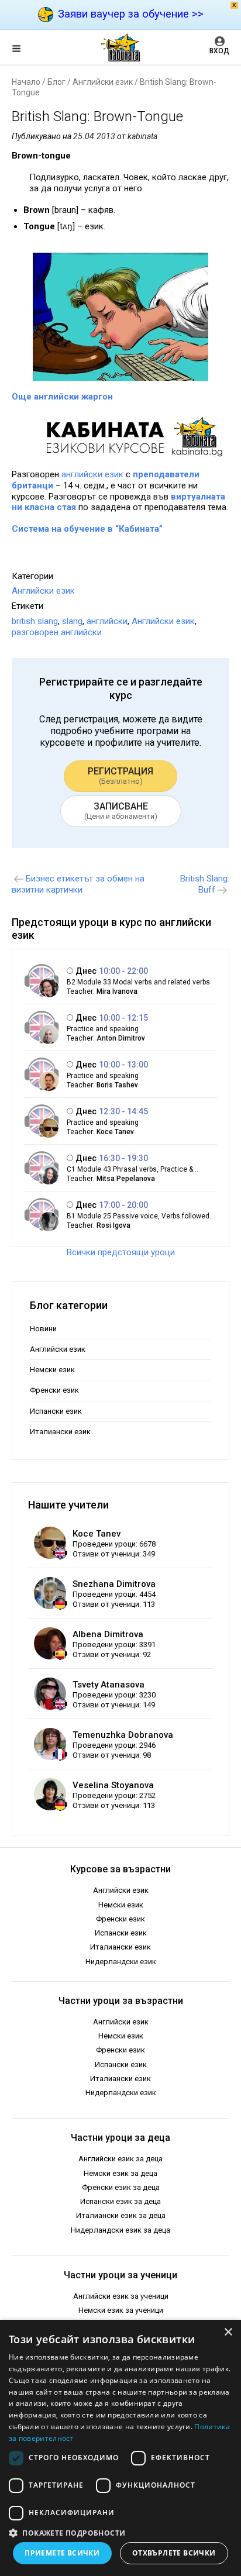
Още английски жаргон (62, 397)
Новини (43, 1329)
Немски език (52, 1370)
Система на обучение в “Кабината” (87, 529)
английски (107, 621)
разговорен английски (57, 632)
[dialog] (120, 2448)
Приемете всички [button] (62, 2553)
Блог (56, 82)
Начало (26, 82)
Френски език (54, 1390)
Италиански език (60, 1432)
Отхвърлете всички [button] (174, 2553)
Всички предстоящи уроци (121, 1252)
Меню (26, 50)
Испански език (56, 1411)
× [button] (228, 2332)
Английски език (103, 82)
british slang (35, 621)
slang (72, 621)
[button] (120, 2532)
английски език (92, 474)
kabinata (142, 136)
